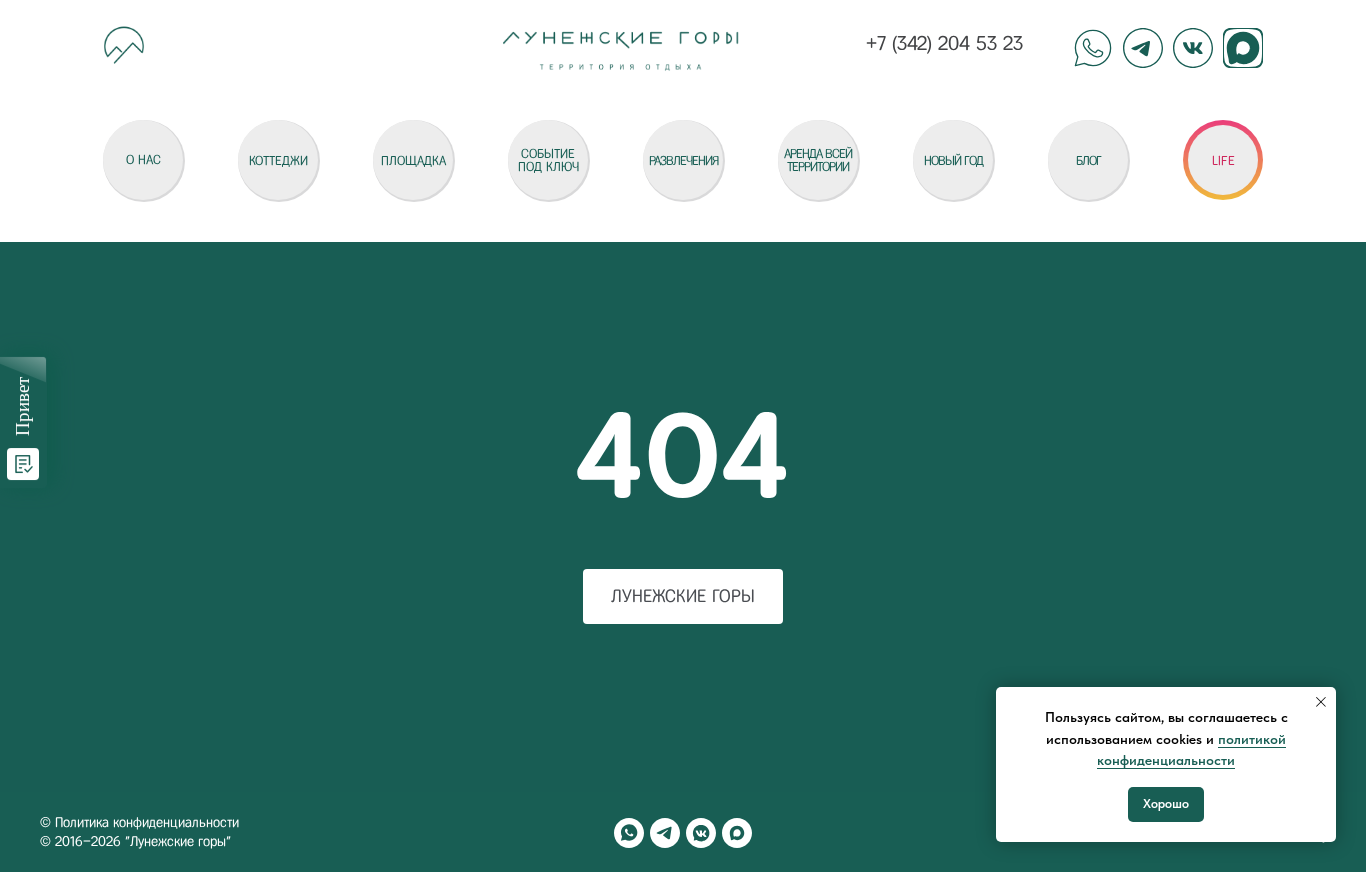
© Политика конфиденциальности (139, 822)
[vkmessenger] (701, 833)
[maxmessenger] (737, 833)
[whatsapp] (629, 833)
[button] (1223, 160)
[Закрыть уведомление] (1321, 702)
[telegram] (665, 833)
